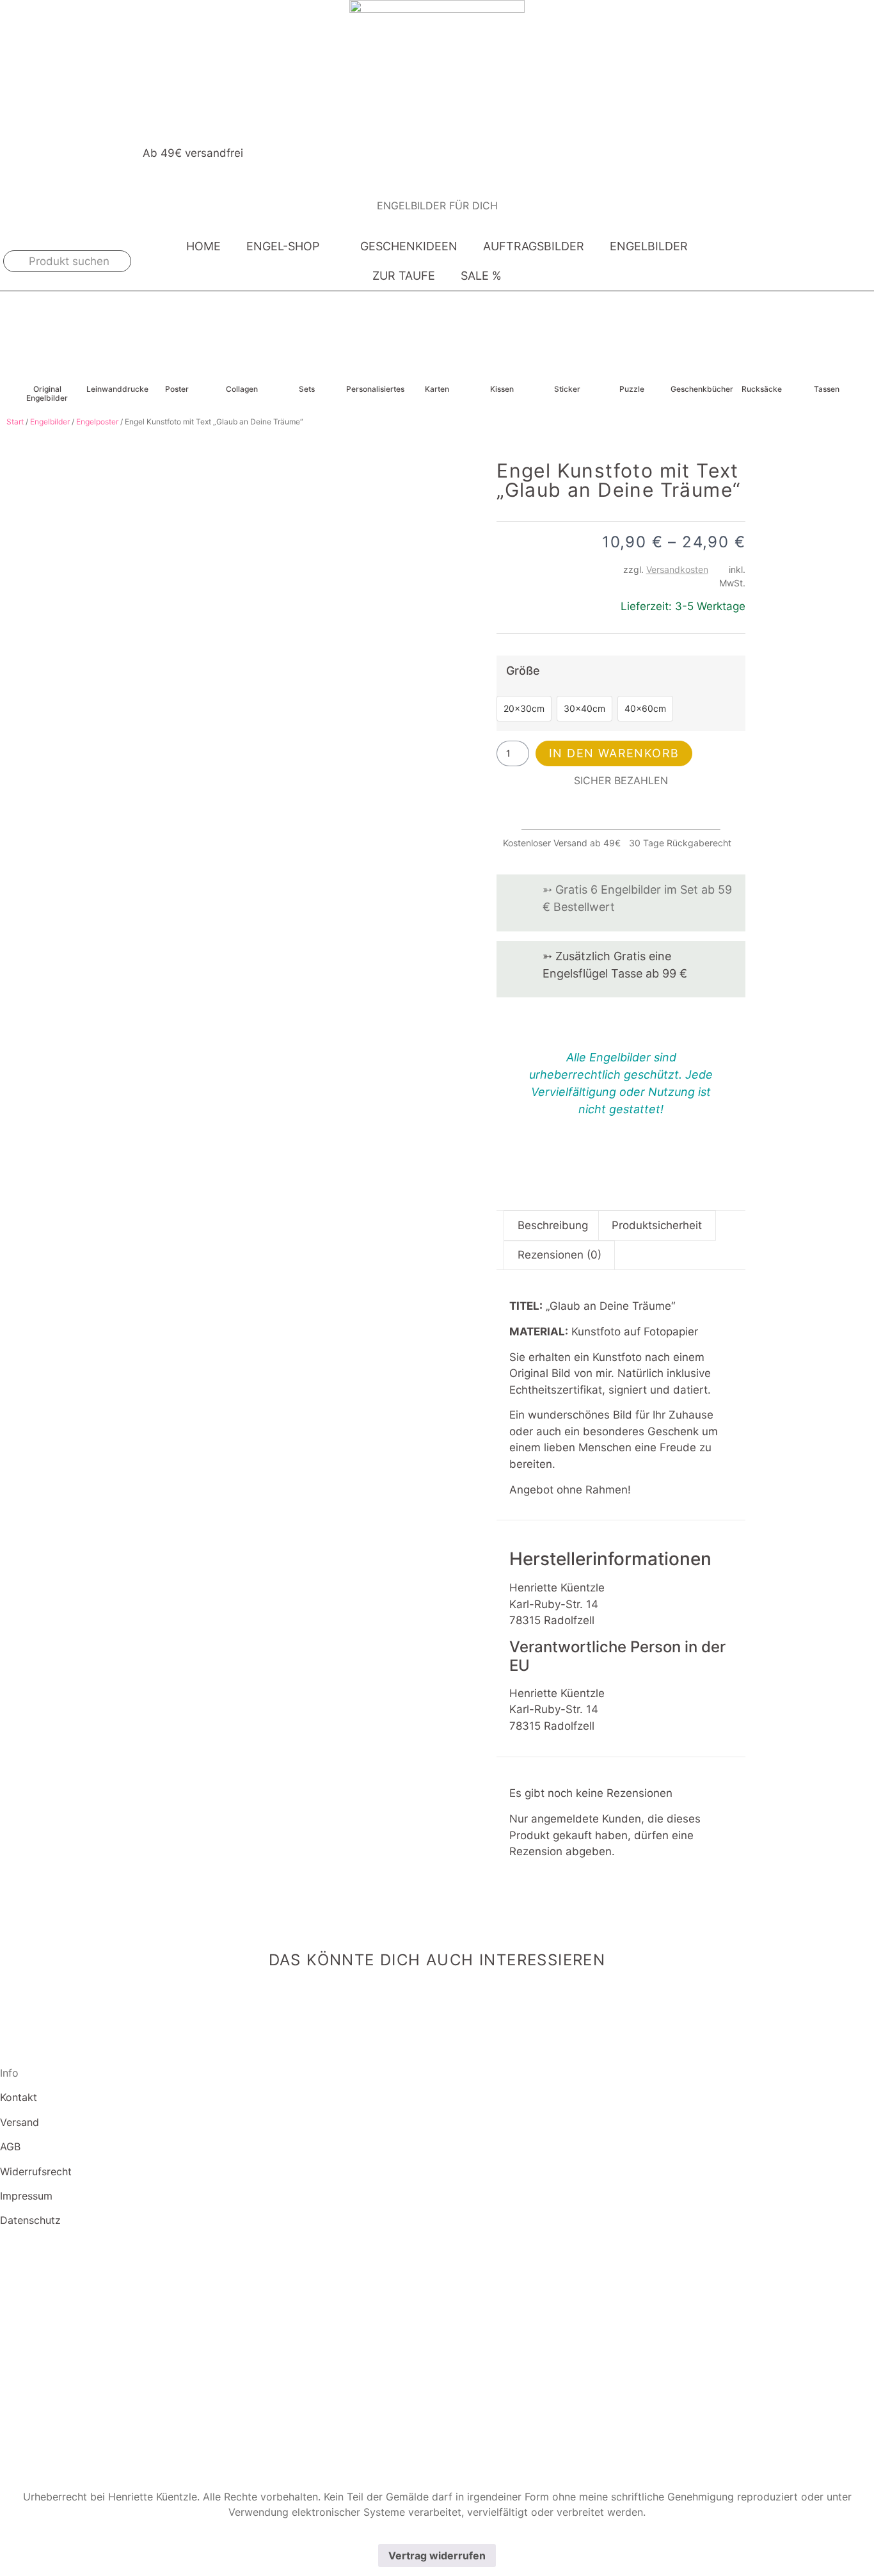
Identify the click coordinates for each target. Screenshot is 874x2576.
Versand (20, 2122)
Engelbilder (649, 246)
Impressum (26, 2196)
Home (203, 246)
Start (15, 422)
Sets (307, 389)
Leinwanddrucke (117, 389)
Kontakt (19, 2097)
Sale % (481, 276)
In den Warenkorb (614, 753)
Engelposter (97, 422)
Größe (523, 671)
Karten (437, 389)
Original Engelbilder (47, 393)
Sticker (567, 389)
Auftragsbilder (534, 246)
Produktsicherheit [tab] (657, 1225)
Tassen (827, 389)
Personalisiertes (375, 389)
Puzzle (632, 389)
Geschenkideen (409, 246)
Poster (177, 389)
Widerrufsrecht (36, 2171)
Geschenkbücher (702, 389)
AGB (10, 2146)
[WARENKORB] (849, 261)
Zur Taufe (404, 276)
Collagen (242, 389)
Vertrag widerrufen (437, 2556)
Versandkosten (677, 569)
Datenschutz (30, 2220)
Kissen (502, 389)
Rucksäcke (762, 389)
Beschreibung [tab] (553, 1225)
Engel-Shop (283, 246)
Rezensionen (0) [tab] (560, 1255)
